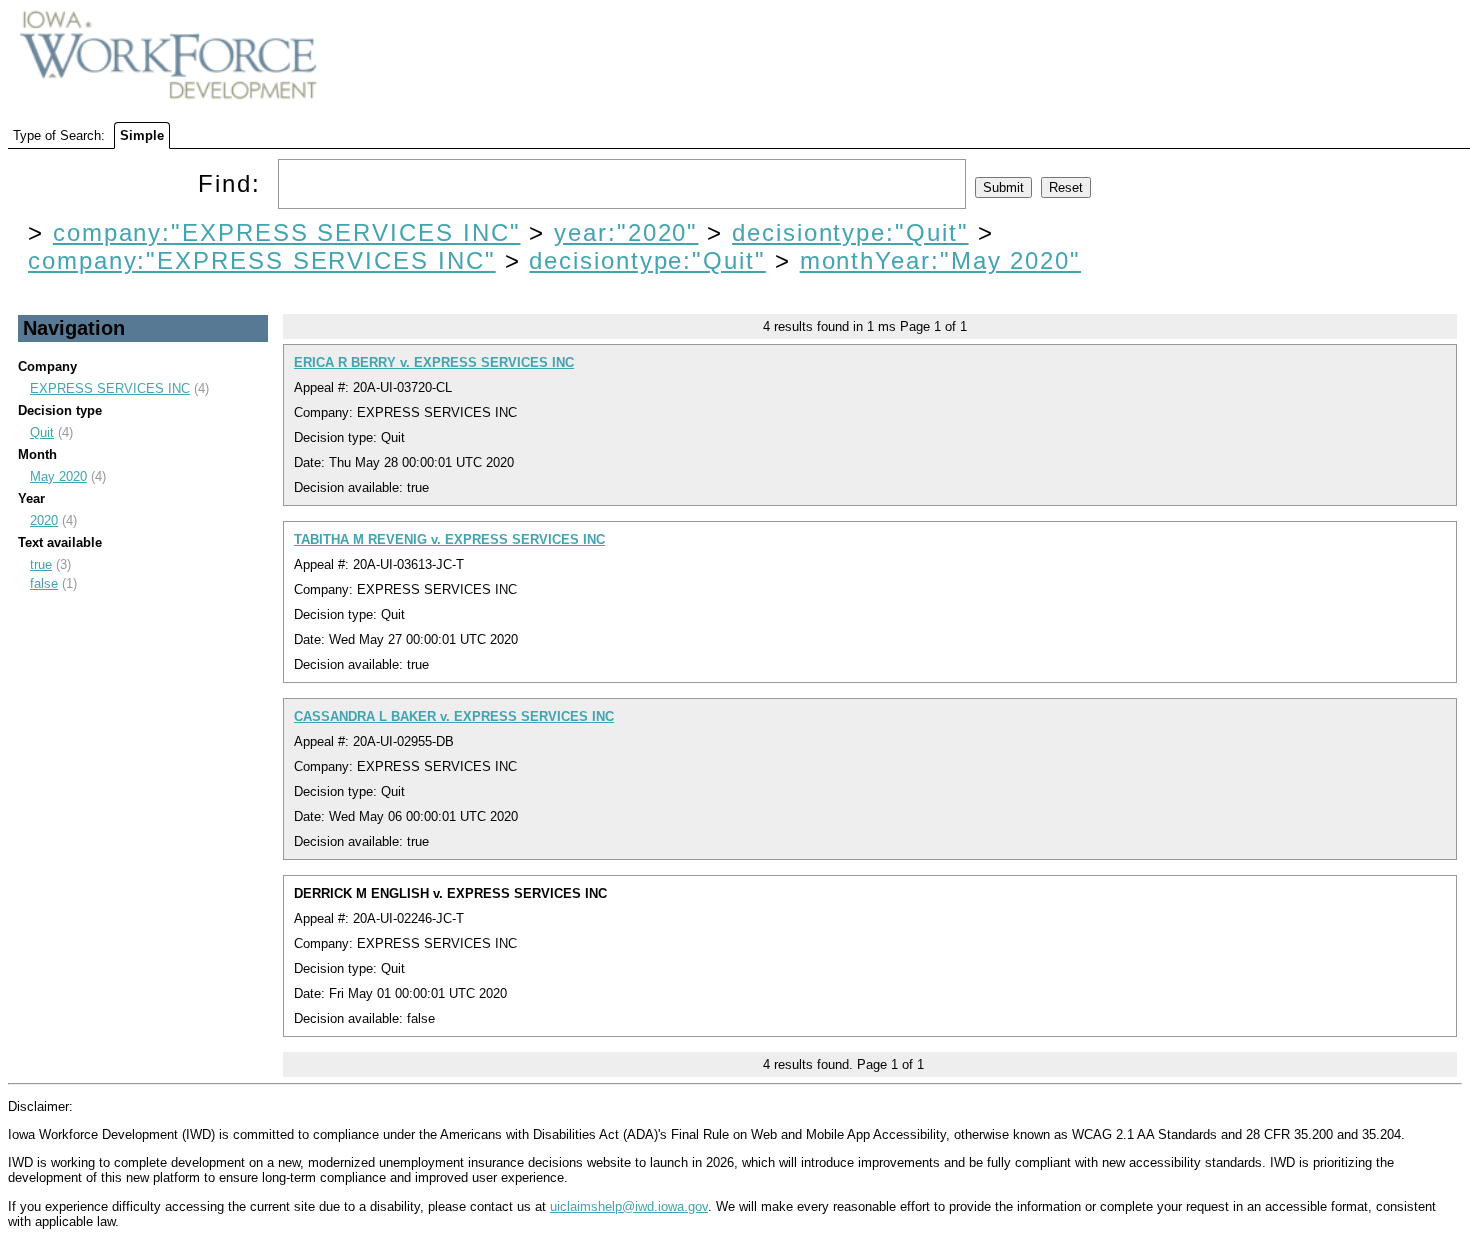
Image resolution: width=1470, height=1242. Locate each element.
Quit (42, 432)
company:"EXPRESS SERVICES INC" (287, 232)
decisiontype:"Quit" (850, 232)
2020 (44, 520)
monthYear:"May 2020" (940, 260)
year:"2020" (626, 232)
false (44, 583)
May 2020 (58, 476)
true (41, 564)
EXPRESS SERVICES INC (110, 388)
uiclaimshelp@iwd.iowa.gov (629, 1206)
